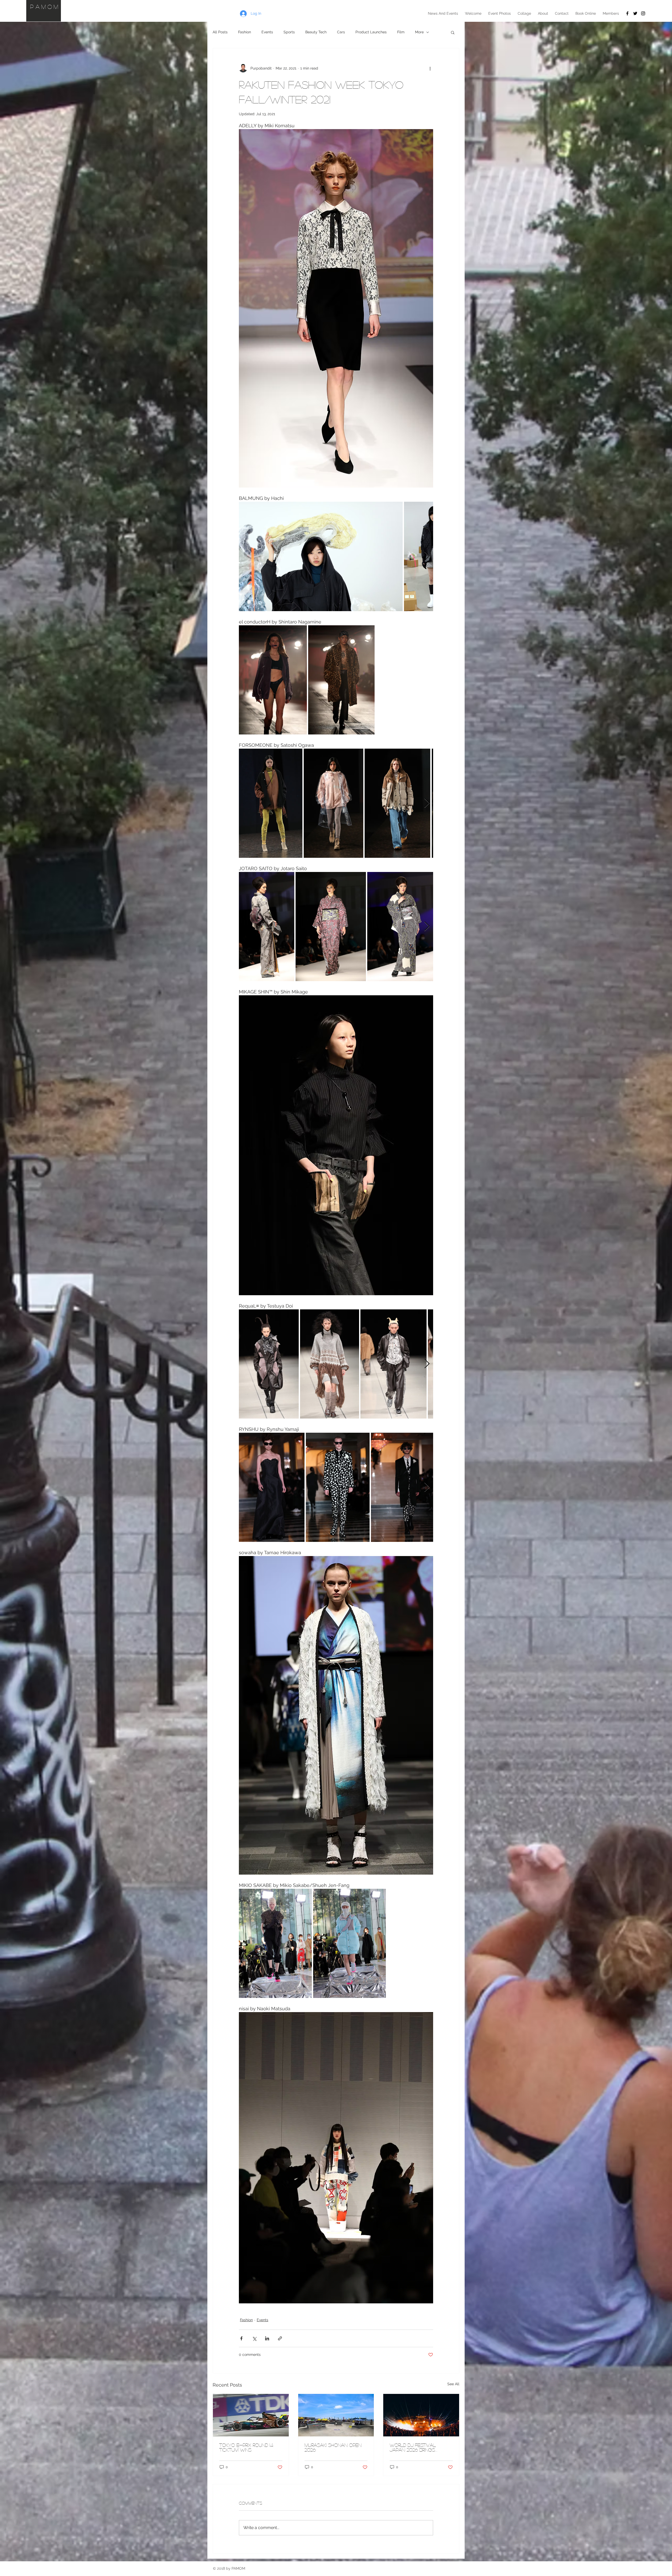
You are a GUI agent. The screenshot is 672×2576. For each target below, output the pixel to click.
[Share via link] (280, 2338)
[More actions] (430, 68)
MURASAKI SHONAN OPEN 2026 (333, 2447)
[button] (453, 32)
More (419, 32)
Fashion (245, 32)
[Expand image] (321, 556)
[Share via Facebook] (241, 2338)
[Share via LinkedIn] (267, 2338)
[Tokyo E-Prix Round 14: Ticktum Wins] (251, 2415)
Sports (289, 32)
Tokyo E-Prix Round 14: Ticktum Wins (246, 2447)
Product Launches (371, 32)
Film (401, 32)
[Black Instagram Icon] (643, 13)
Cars (341, 32)
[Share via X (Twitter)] (254, 2338)
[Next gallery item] (427, 556)
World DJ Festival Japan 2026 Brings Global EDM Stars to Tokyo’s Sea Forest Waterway (416, 2447)
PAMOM (45, 7)
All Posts (220, 32)
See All (453, 2384)
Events (267, 32)
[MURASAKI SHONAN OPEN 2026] (336, 2415)
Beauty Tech (316, 32)
